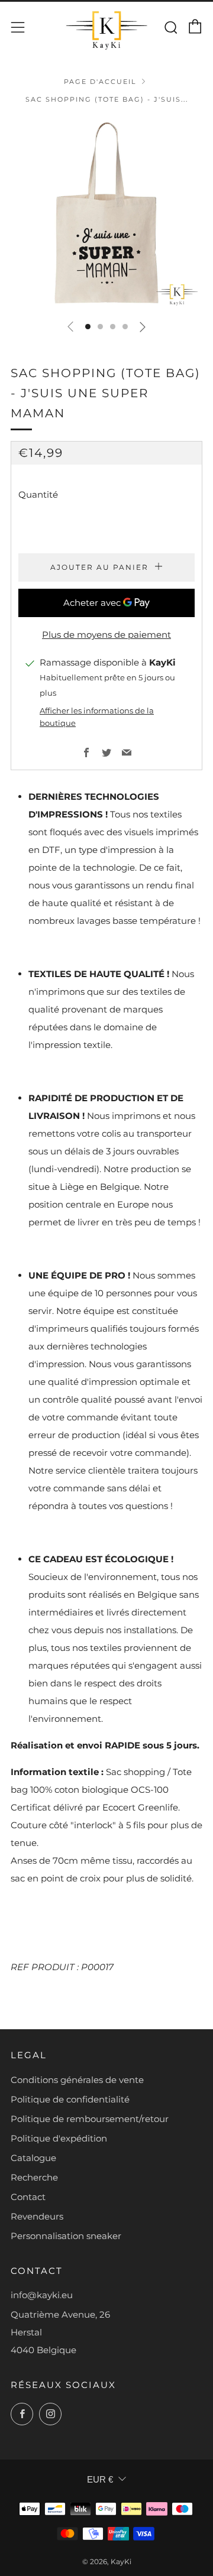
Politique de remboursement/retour (90, 2119)
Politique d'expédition (59, 2138)
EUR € (100, 2479)
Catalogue (33, 2158)
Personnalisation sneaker (66, 2236)
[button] (88, 327)
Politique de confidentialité (70, 2099)
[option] (106, 214)
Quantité (38, 494)
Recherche (34, 2177)
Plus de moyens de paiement (106, 635)
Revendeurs (37, 2216)
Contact (28, 2197)
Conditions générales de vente (77, 2080)
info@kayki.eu (42, 2295)
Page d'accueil (100, 82)
